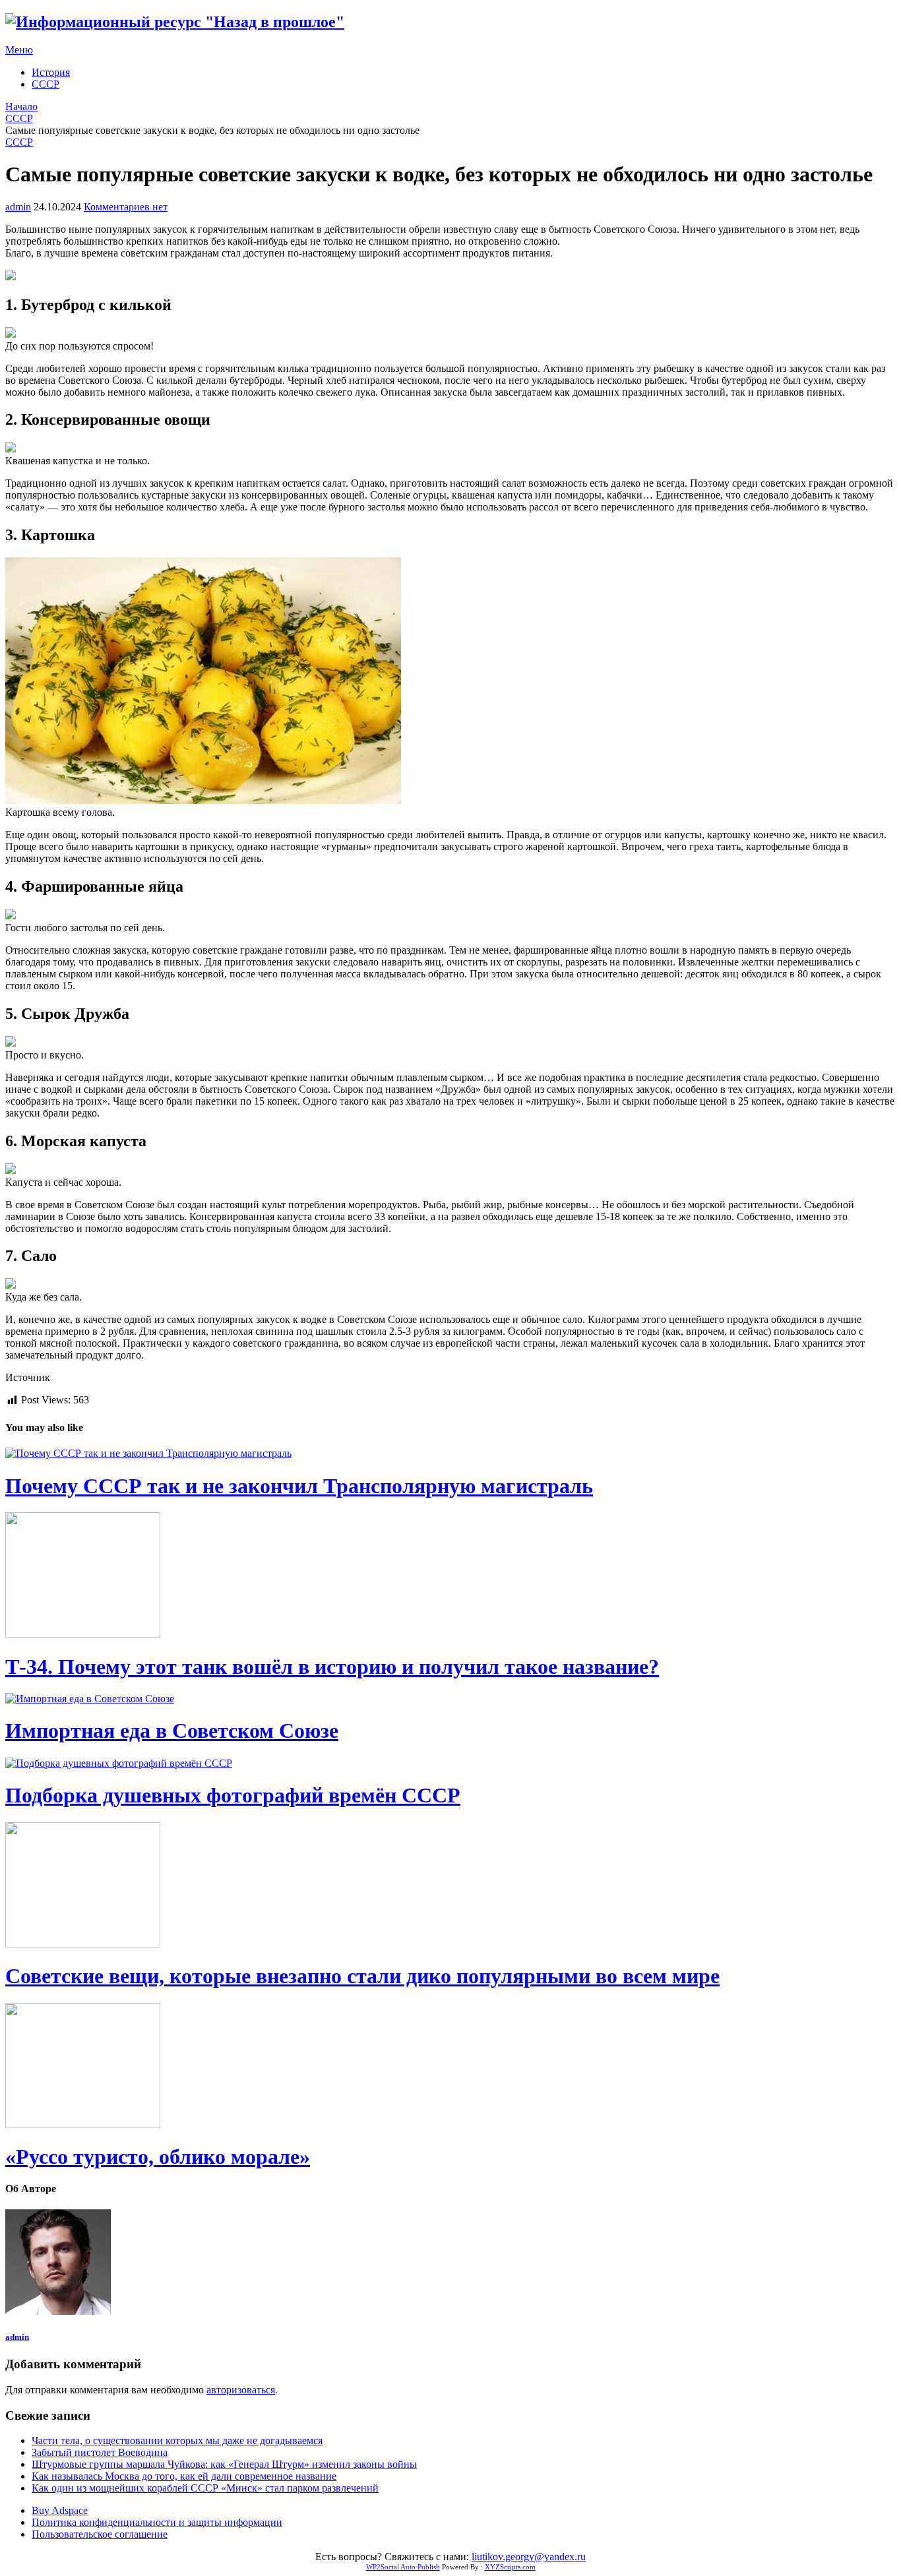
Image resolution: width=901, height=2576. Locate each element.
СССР (46, 84)
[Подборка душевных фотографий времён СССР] (450, 1763)
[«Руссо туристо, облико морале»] (450, 2067)
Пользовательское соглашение (100, 2534)
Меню (19, 50)
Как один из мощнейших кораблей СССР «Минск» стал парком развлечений (205, 2488)
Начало (21, 107)
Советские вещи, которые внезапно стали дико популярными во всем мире (362, 1976)
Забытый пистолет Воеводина (100, 2452)
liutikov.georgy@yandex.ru (529, 2557)
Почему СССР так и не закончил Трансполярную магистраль (299, 1486)
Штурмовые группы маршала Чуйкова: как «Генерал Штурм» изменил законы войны (224, 2464)
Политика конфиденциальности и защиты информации (157, 2522)
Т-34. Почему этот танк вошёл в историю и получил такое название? (332, 1667)
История (51, 72)
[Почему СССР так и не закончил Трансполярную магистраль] (450, 1454)
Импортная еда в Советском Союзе (172, 1731)
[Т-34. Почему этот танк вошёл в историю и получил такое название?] (450, 1576)
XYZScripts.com (510, 2567)
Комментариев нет (126, 207)
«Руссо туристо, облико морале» (158, 2157)
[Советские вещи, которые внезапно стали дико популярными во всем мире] (450, 1886)
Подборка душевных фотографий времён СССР (233, 1795)
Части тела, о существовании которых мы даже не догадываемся (177, 2440)
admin (18, 207)
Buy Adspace (60, 2510)
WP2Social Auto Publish (403, 2567)
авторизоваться (241, 2390)
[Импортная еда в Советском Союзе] (450, 1699)
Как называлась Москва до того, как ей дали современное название (184, 2476)
